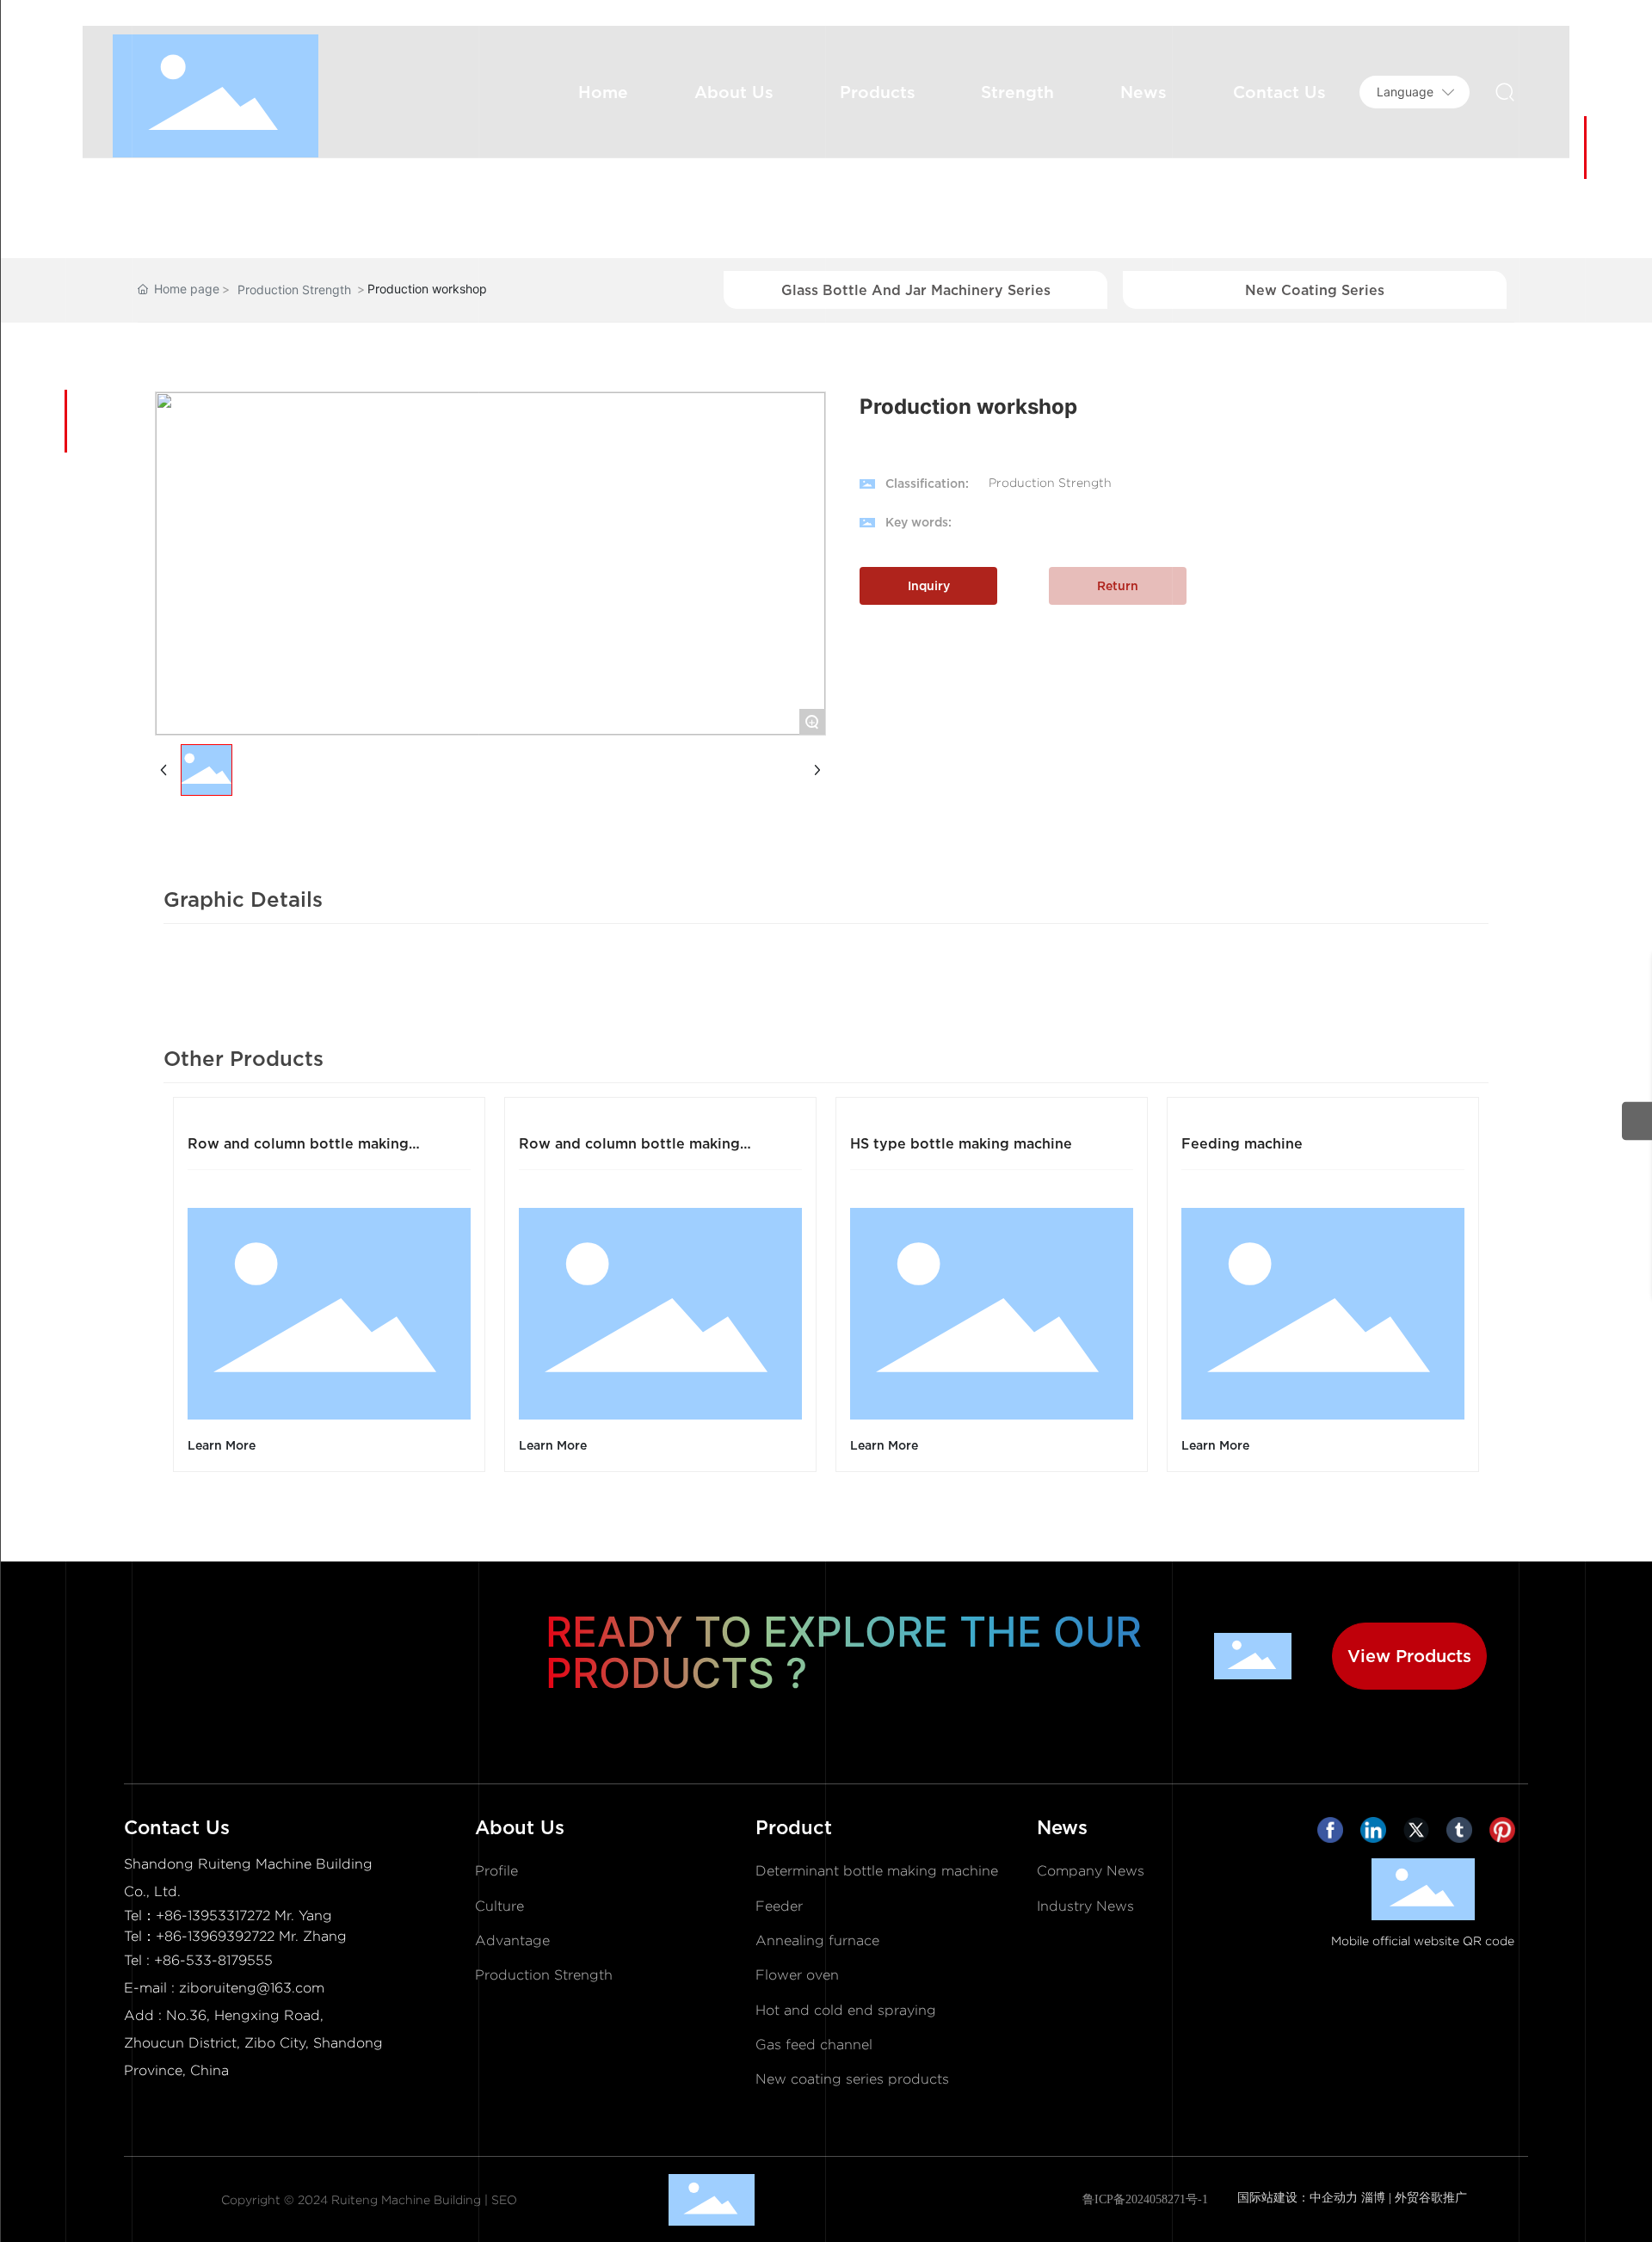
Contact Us (177, 1827)
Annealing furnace (817, 1940)
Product (794, 1827)
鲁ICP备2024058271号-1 (1145, 2199)
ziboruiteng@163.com (252, 1988)
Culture (499, 1906)
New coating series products (852, 2079)
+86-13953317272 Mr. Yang (244, 1916)
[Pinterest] (1507, 1834)
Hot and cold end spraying (846, 2010)
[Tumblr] (1464, 1834)
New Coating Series (1315, 290)
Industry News (1085, 1906)
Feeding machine (1242, 1143)
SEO (504, 2200)
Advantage (512, 1940)
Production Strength (294, 289)
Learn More (222, 1445)
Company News (1091, 1871)
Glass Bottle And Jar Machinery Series (916, 290)
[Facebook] (1335, 1834)
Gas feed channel (814, 2045)
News (1062, 1827)
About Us (520, 1827)
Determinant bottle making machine (877, 1871)
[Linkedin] (1378, 1834)
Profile (496, 1871)
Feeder (779, 1906)
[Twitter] (1421, 1834)
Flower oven (797, 1975)
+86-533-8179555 (213, 1960)
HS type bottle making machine (961, 1143)
